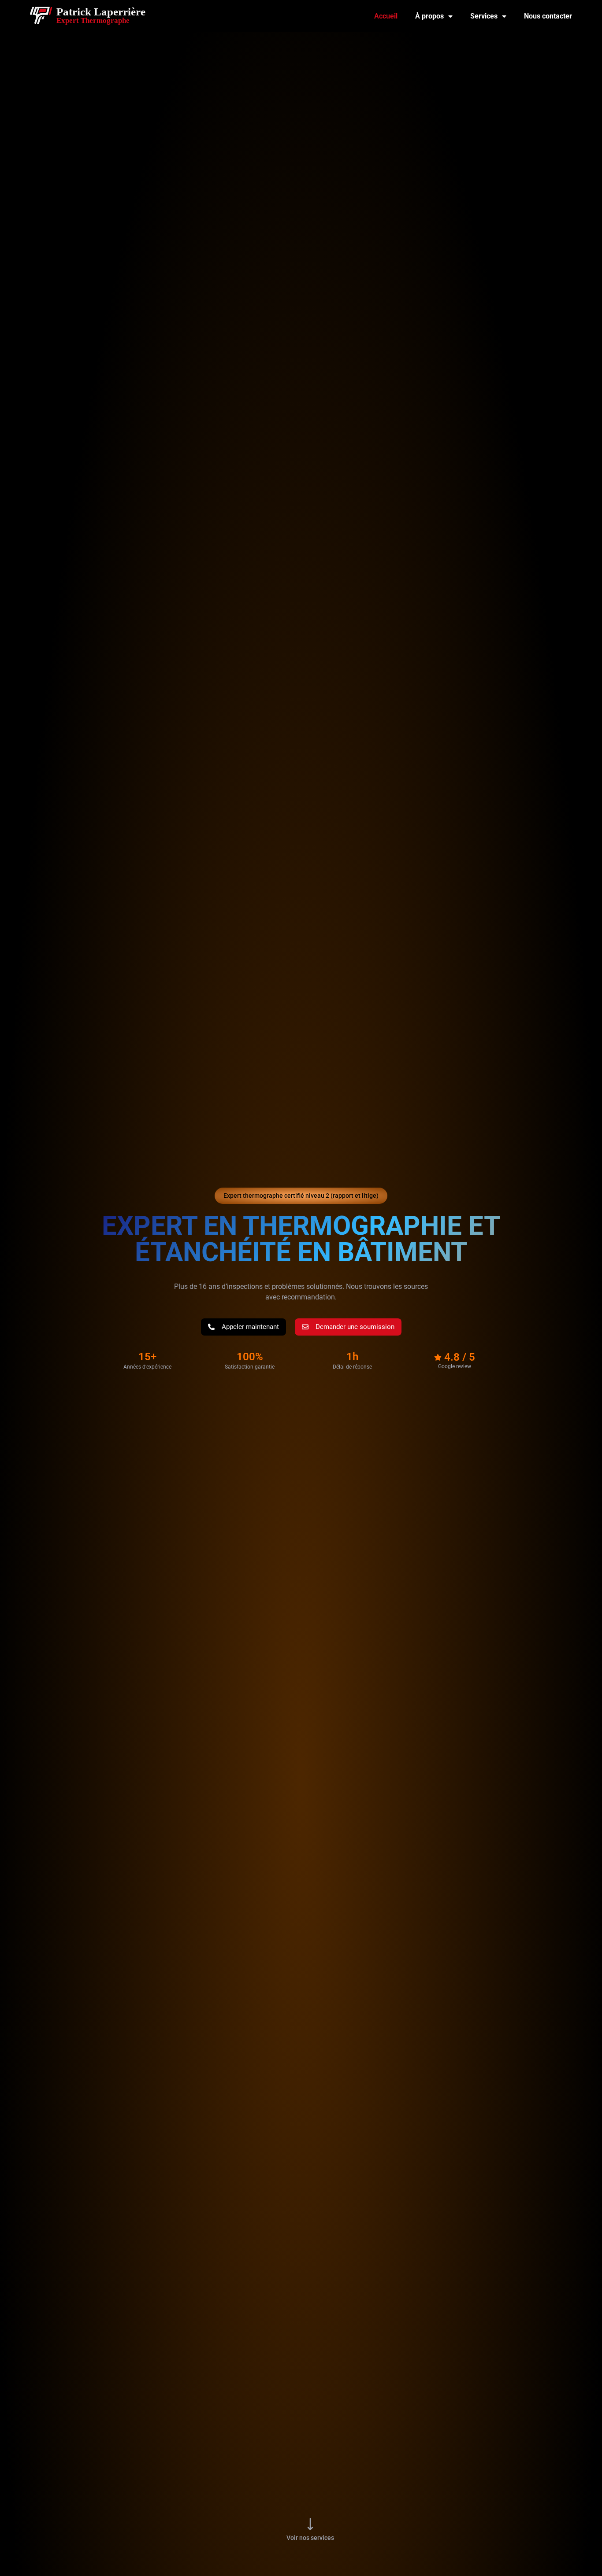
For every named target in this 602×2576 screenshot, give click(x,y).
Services (484, 16)
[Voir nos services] (310, 2524)
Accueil (386, 16)
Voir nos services (310, 2538)
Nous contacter (548, 16)
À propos (429, 16)
